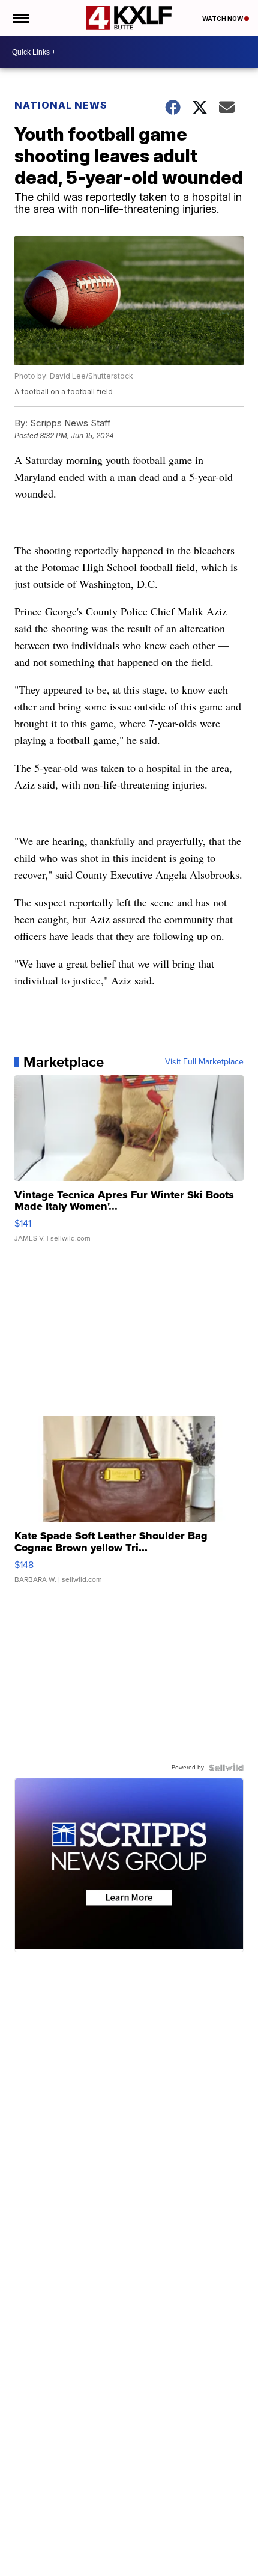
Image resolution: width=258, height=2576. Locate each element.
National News (61, 105)
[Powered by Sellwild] (226, 1768)
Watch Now (223, 19)
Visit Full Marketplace (204, 1062)
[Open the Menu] (20, 18)
